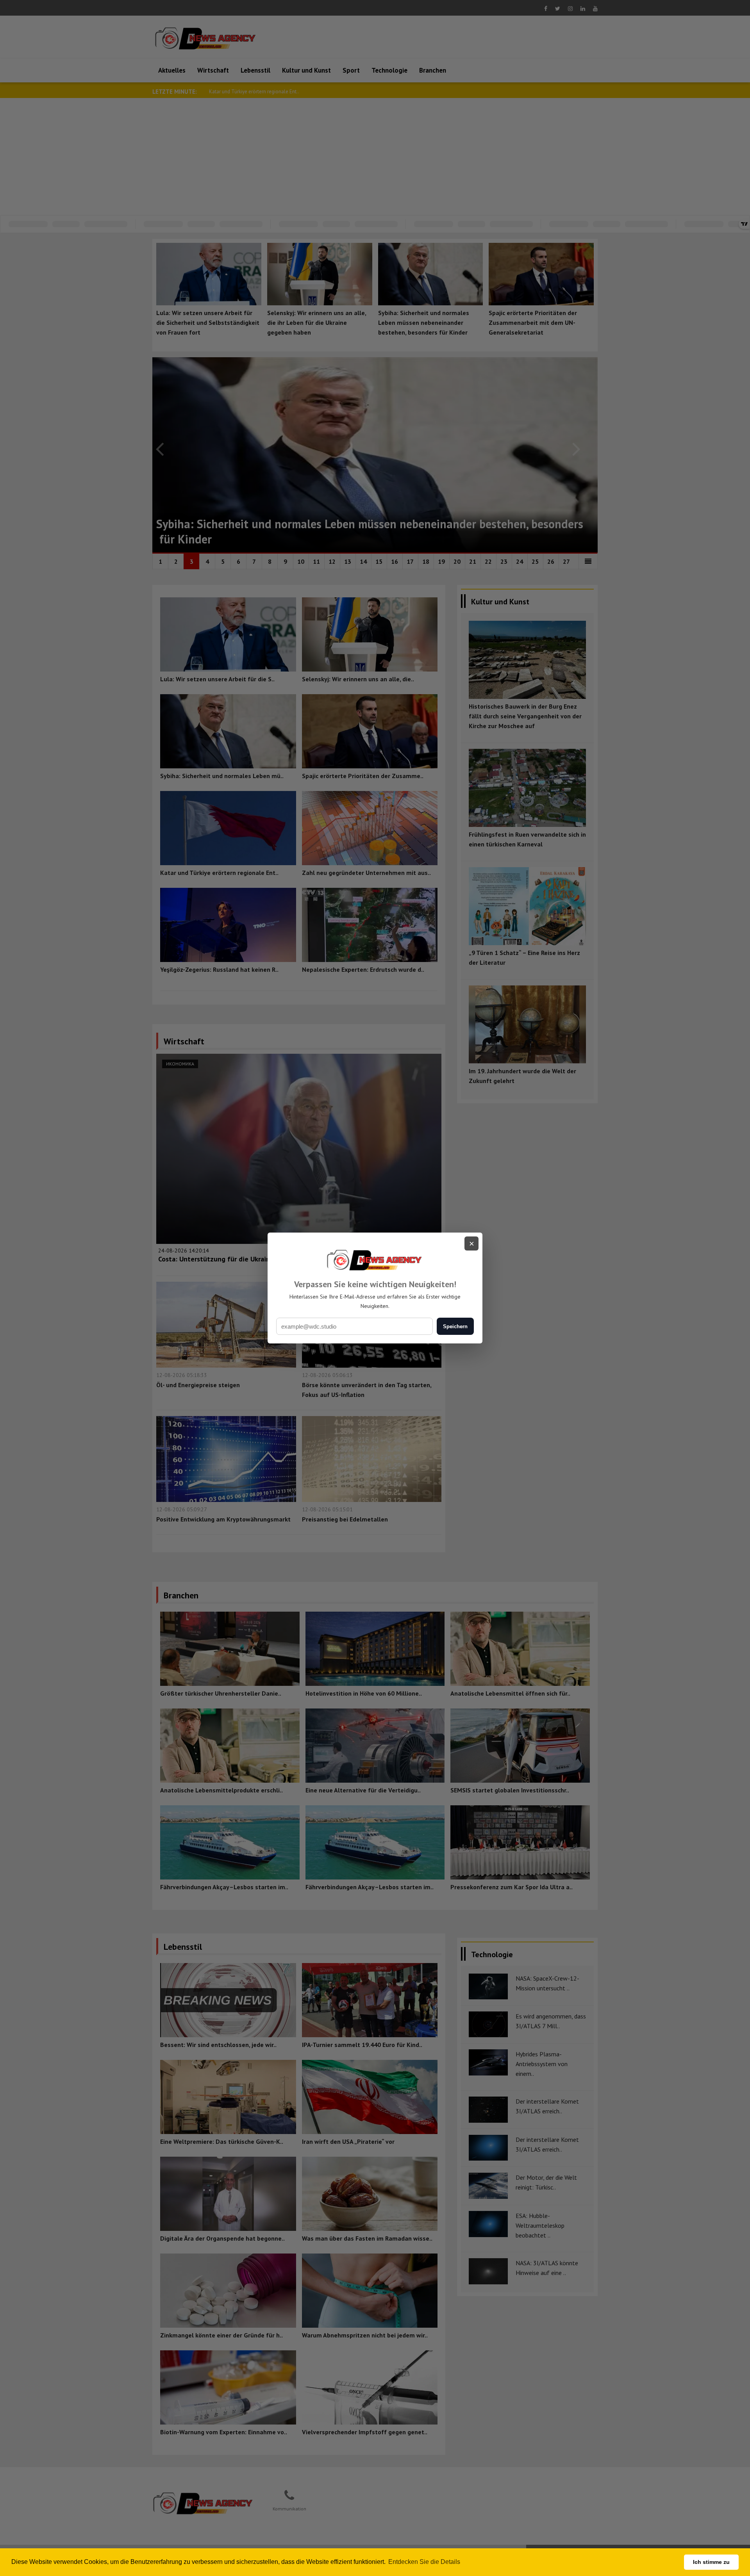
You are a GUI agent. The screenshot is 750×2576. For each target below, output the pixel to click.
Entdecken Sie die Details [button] (424, 2562)
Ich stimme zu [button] (711, 2562)
